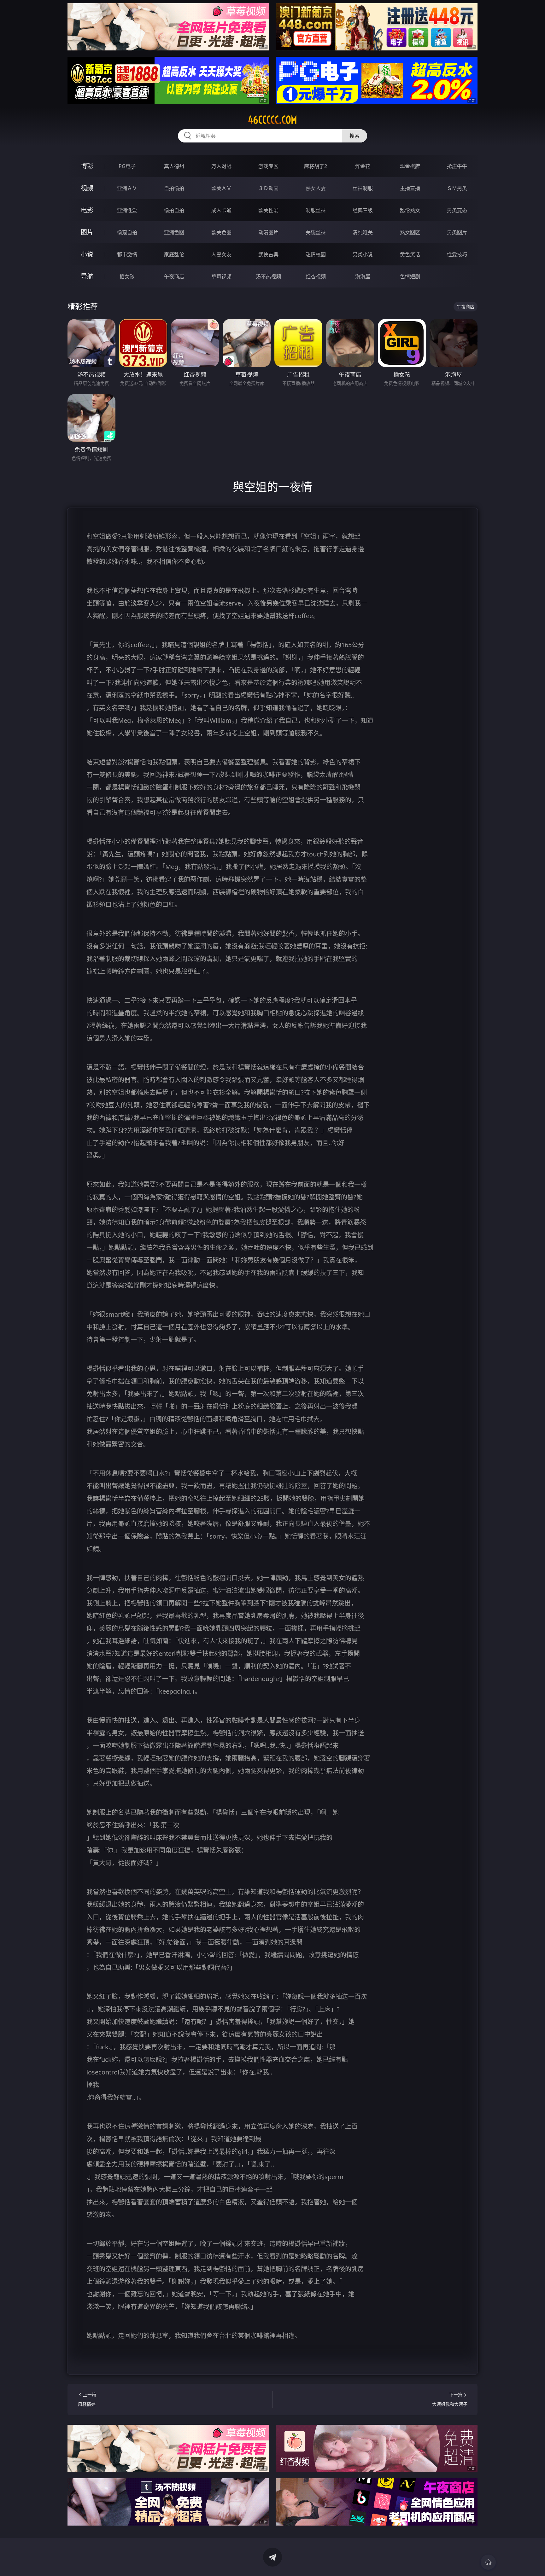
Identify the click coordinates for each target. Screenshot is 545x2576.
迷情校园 (316, 254)
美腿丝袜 (316, 232)
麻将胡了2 (316, 166)
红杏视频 (316, 276)
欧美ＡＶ (221, 188)
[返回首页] (488, 2562)
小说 (87, 254)
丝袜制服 (363, 188)
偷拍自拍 (174, 210)
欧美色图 (221, 232)
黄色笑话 (410, 254)
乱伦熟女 (410, 210)
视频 (87, 188)
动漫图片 (268, 232)
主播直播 (410, 188)
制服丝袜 (316, 210)
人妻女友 (221, 254)
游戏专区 (268, 166)
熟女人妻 (316, 188)
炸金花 (363, 166)
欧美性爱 (268, 210)
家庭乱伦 (174, 254)
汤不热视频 (268, 276)
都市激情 (127, 254)
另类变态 (457, 210)
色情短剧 (410, 276)
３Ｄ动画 (268, 188)
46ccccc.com (272, 120)
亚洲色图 (174, 232)
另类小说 (363, 254)
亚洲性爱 (127, 210)
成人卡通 (221, 210)
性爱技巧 (457, 254)
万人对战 (221, 166)
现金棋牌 (410, 166)
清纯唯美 (363, 232)
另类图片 (457, 232)
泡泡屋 (363, 276)
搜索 (355, 136)
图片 (87, 232)
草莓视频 (221, 276)
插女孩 (127, 276)
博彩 (87, 166)
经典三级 (363, 210)
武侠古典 (268, 254)
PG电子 (127, 166)
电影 (87, 210)
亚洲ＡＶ (127, 188)
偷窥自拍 (127, 232)
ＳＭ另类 (457, 188)
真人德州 (174, 166)
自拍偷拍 (174, 188)
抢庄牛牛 (457, 166)
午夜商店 (174, 276)
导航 (87, 276)
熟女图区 (410, 232)
